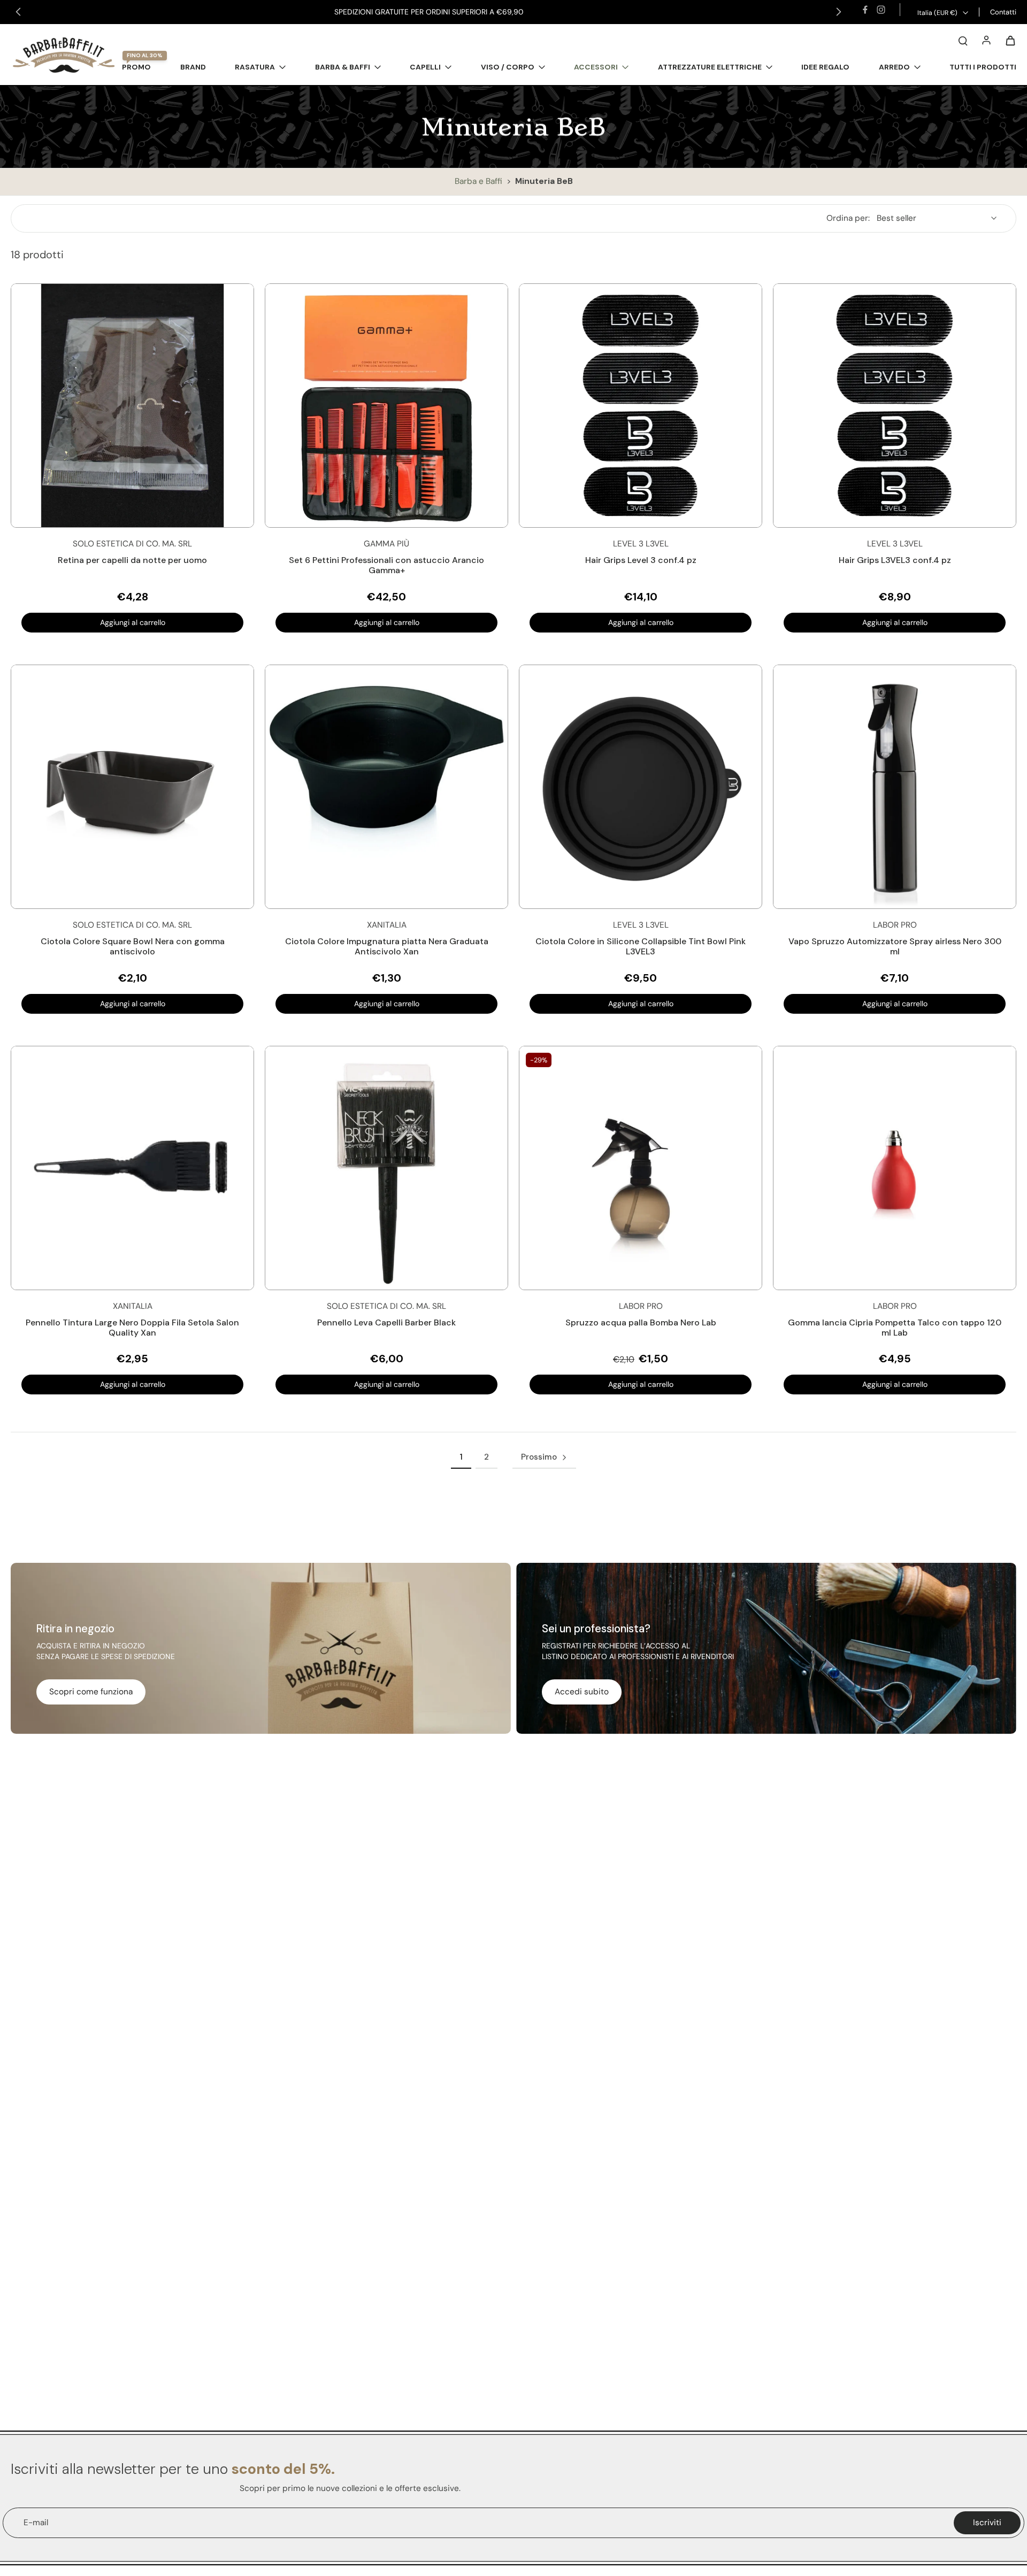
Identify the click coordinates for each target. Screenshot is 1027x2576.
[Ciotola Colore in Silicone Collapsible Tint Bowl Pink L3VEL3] (641, 787)
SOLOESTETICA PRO (499, 12)
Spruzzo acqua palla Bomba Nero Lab (641, 1322)
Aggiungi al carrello (133, 622)
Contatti (1003, 12)
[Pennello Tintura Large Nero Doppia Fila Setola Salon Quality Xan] (132, 1168)
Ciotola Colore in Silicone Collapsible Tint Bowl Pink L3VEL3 (641, 946)
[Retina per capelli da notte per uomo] (132, 406)
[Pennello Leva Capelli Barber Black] (386, 1168)
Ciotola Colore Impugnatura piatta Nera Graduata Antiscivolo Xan (387, 946)
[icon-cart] (1010, 40)
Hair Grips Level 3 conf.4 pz (641, 560)
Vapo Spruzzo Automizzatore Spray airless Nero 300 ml (895, 946)
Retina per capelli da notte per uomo (132, 560)
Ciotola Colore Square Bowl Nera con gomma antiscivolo (133, 946)
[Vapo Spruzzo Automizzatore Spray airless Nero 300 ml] (895, 787)
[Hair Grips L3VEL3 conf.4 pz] (895, 406)
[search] (963, 40)
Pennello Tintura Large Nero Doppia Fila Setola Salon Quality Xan (132, 1328)
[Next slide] (839, 12)
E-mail (36, 2523)
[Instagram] (881, 10)
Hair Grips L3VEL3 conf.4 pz (895, 560)
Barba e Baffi (480, 181)
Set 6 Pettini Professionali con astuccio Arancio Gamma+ (386, 565)
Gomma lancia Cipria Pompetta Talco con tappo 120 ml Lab (895, 1328)
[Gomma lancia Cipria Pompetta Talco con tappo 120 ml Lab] (895, 1168)
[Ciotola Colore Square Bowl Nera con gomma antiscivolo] (132, 787)
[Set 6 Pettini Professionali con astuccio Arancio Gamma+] (386, 406)
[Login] (986, 40)
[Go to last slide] (18, 12)
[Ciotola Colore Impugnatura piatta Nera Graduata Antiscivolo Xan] (386, 787)
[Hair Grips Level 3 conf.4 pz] (641, 406)
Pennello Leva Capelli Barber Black (386, 1322)
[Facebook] (865, 10)
